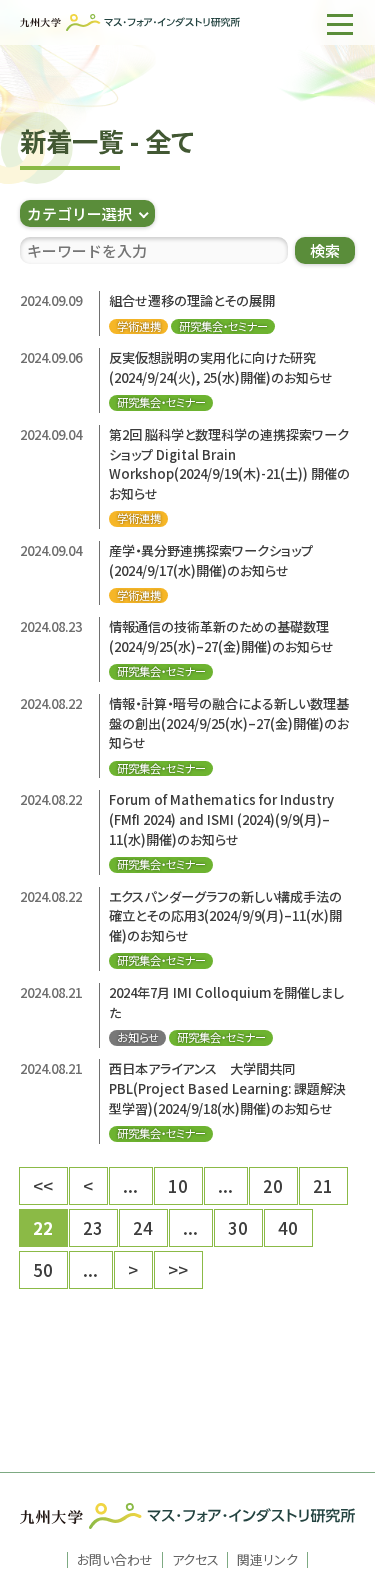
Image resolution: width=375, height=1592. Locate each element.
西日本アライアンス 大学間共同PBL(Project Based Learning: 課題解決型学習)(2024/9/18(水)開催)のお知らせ (227, 1088)
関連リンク (267, 1560)
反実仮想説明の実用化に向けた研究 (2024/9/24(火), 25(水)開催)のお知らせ (221, 367)
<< (43, 1185)
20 (273, 1185)
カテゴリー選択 (79, 213)
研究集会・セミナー (223, 326)
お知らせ (138, 1037)
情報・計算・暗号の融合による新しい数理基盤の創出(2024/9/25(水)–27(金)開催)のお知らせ (229, 723)
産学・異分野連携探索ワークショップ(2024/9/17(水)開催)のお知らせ (211, 560)
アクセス (195, 1560)
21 (323, 1185)
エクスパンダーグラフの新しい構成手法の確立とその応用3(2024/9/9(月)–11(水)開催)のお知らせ (225, 916)
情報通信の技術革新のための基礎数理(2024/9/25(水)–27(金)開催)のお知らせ (221, 636)
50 (43, 1269)
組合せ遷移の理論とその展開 (192, 300)
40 (288, 1227)
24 (143, 1227)
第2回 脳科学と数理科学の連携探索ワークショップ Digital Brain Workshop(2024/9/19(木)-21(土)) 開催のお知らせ (229, 464)
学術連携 (139, 326)
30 (238, 1227)
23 (93, 1227)
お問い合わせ (115, 1560)
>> (178, 1269)
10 (178, 1185)
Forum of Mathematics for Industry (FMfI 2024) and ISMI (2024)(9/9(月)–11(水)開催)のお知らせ (221, 819)
